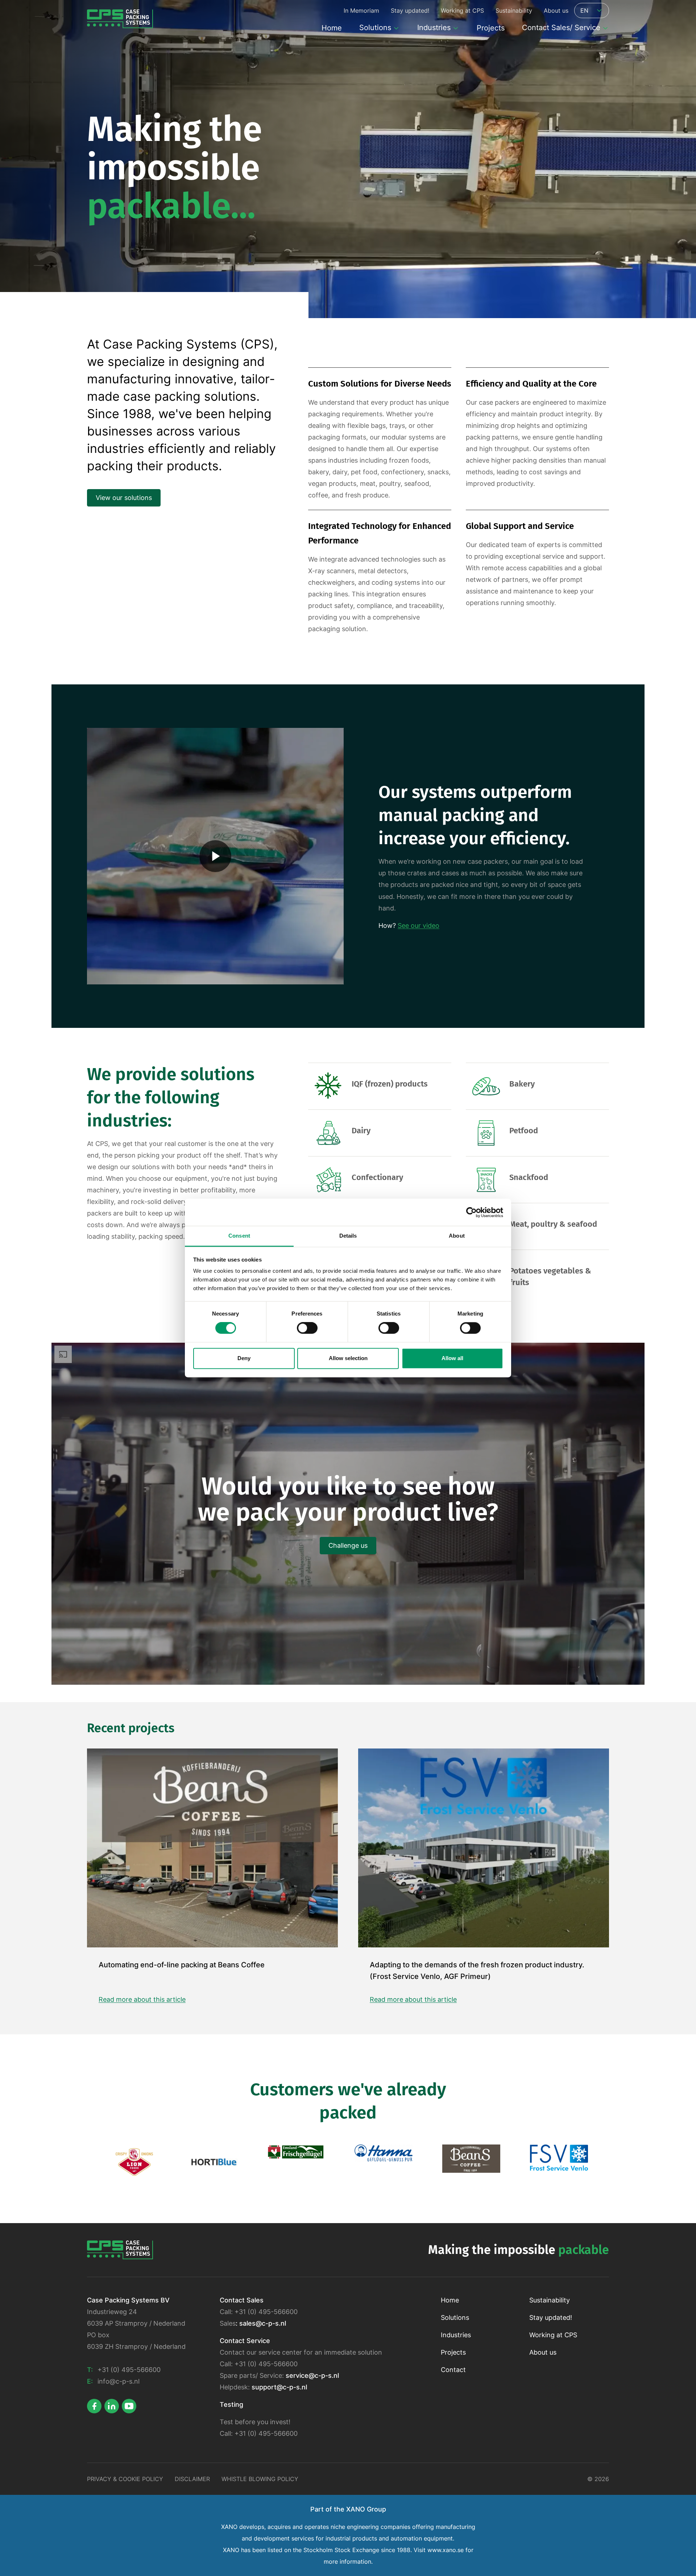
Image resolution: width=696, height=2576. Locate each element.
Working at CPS (553, 2335)
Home (450, 2300)
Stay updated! (551, 2317)
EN (584, 11)
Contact (453, 2370)
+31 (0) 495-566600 (129, 2370)
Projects (453, 2352)
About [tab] (457, 1236)
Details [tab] (348, 1236)
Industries (456, 2335)
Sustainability (550, 2300)
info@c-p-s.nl (119, 2381)
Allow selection (348, 1358)
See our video (419, 926)
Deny (244, 1358)
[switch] (307, 1328)
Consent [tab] (239, 1236)
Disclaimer (192, 2479)
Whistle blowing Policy (260, 2479)
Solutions (455, 2317)
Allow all (452, 1358)
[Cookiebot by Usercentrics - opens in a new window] (471, 1212)
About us (543, 2352)
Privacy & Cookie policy (125, 2479)
